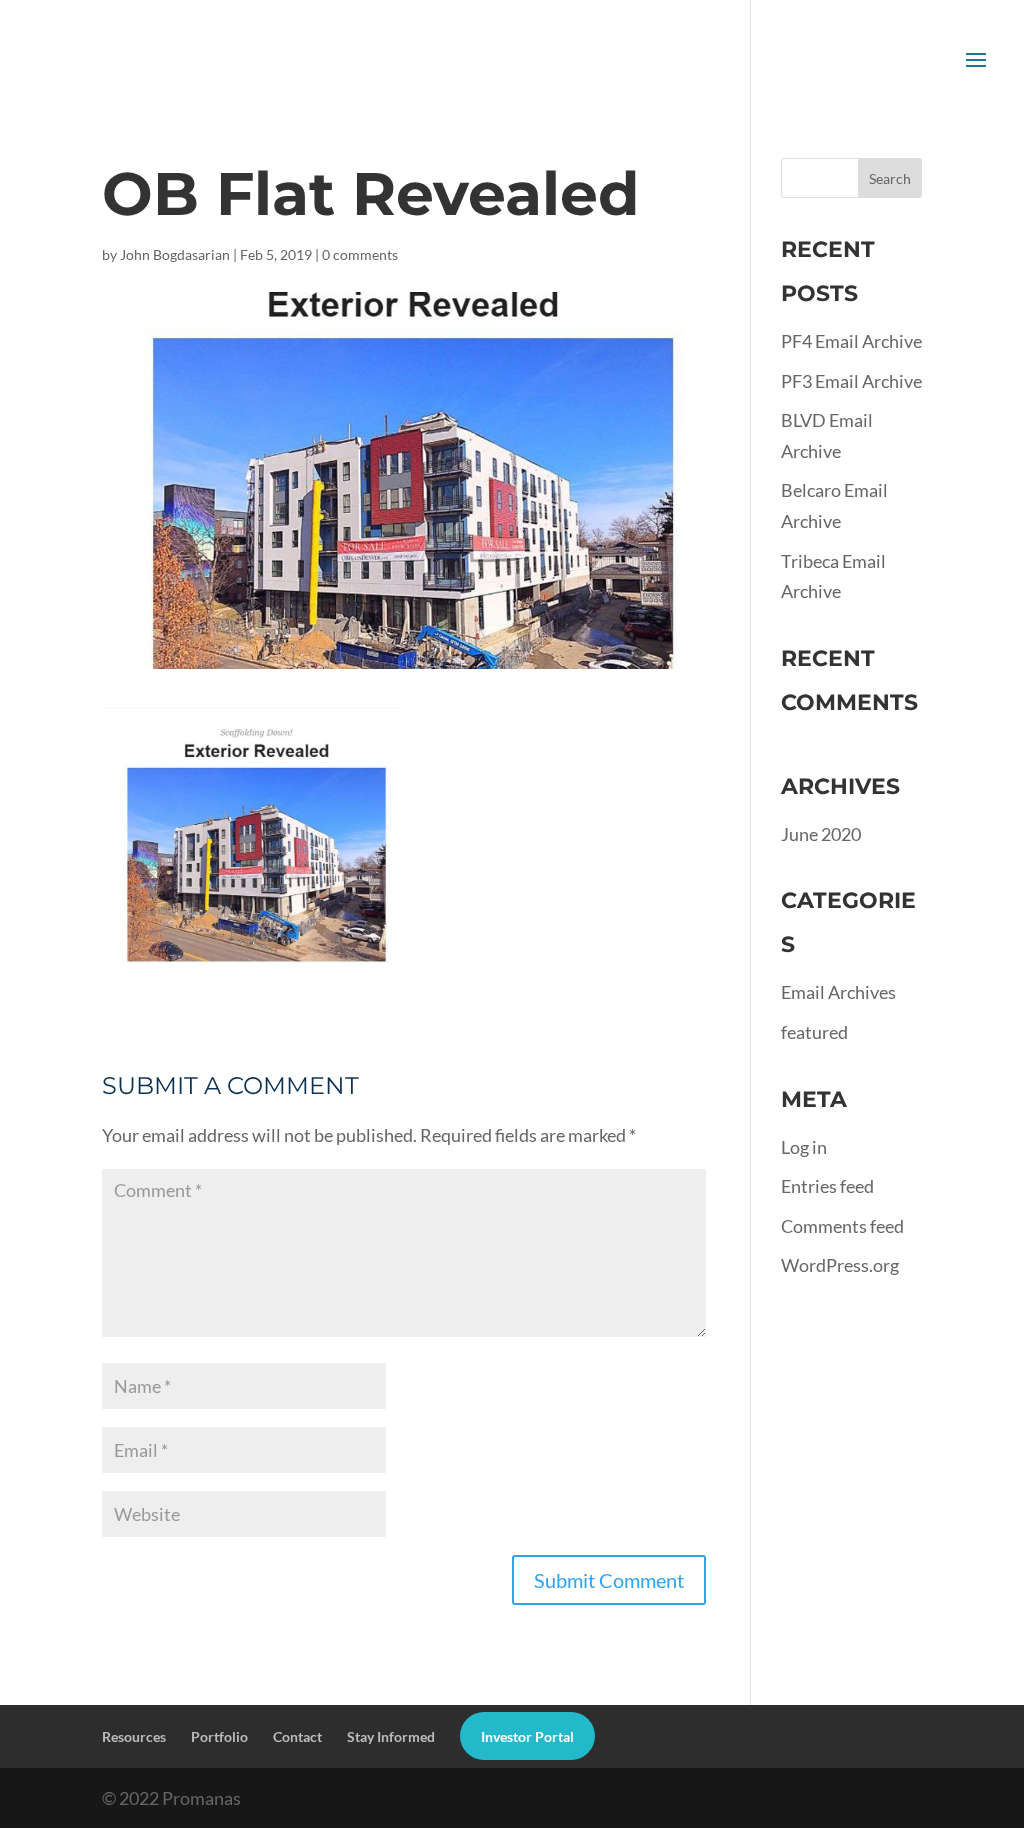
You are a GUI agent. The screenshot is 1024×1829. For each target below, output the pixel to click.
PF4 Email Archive (851, 341)
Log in (804, 1147)
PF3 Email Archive (851, 381)
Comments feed (842, 1226)
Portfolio (219, 1736)
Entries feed (827, 1186)
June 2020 (821, 834)
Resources (134, 1736)
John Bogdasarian (175, 254)
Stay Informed (391, 1736)
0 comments (360, 254)
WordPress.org (840, 1265)
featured (814, 1032)
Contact (297, 1736)
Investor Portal (527, 1736)
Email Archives (838, 992)
